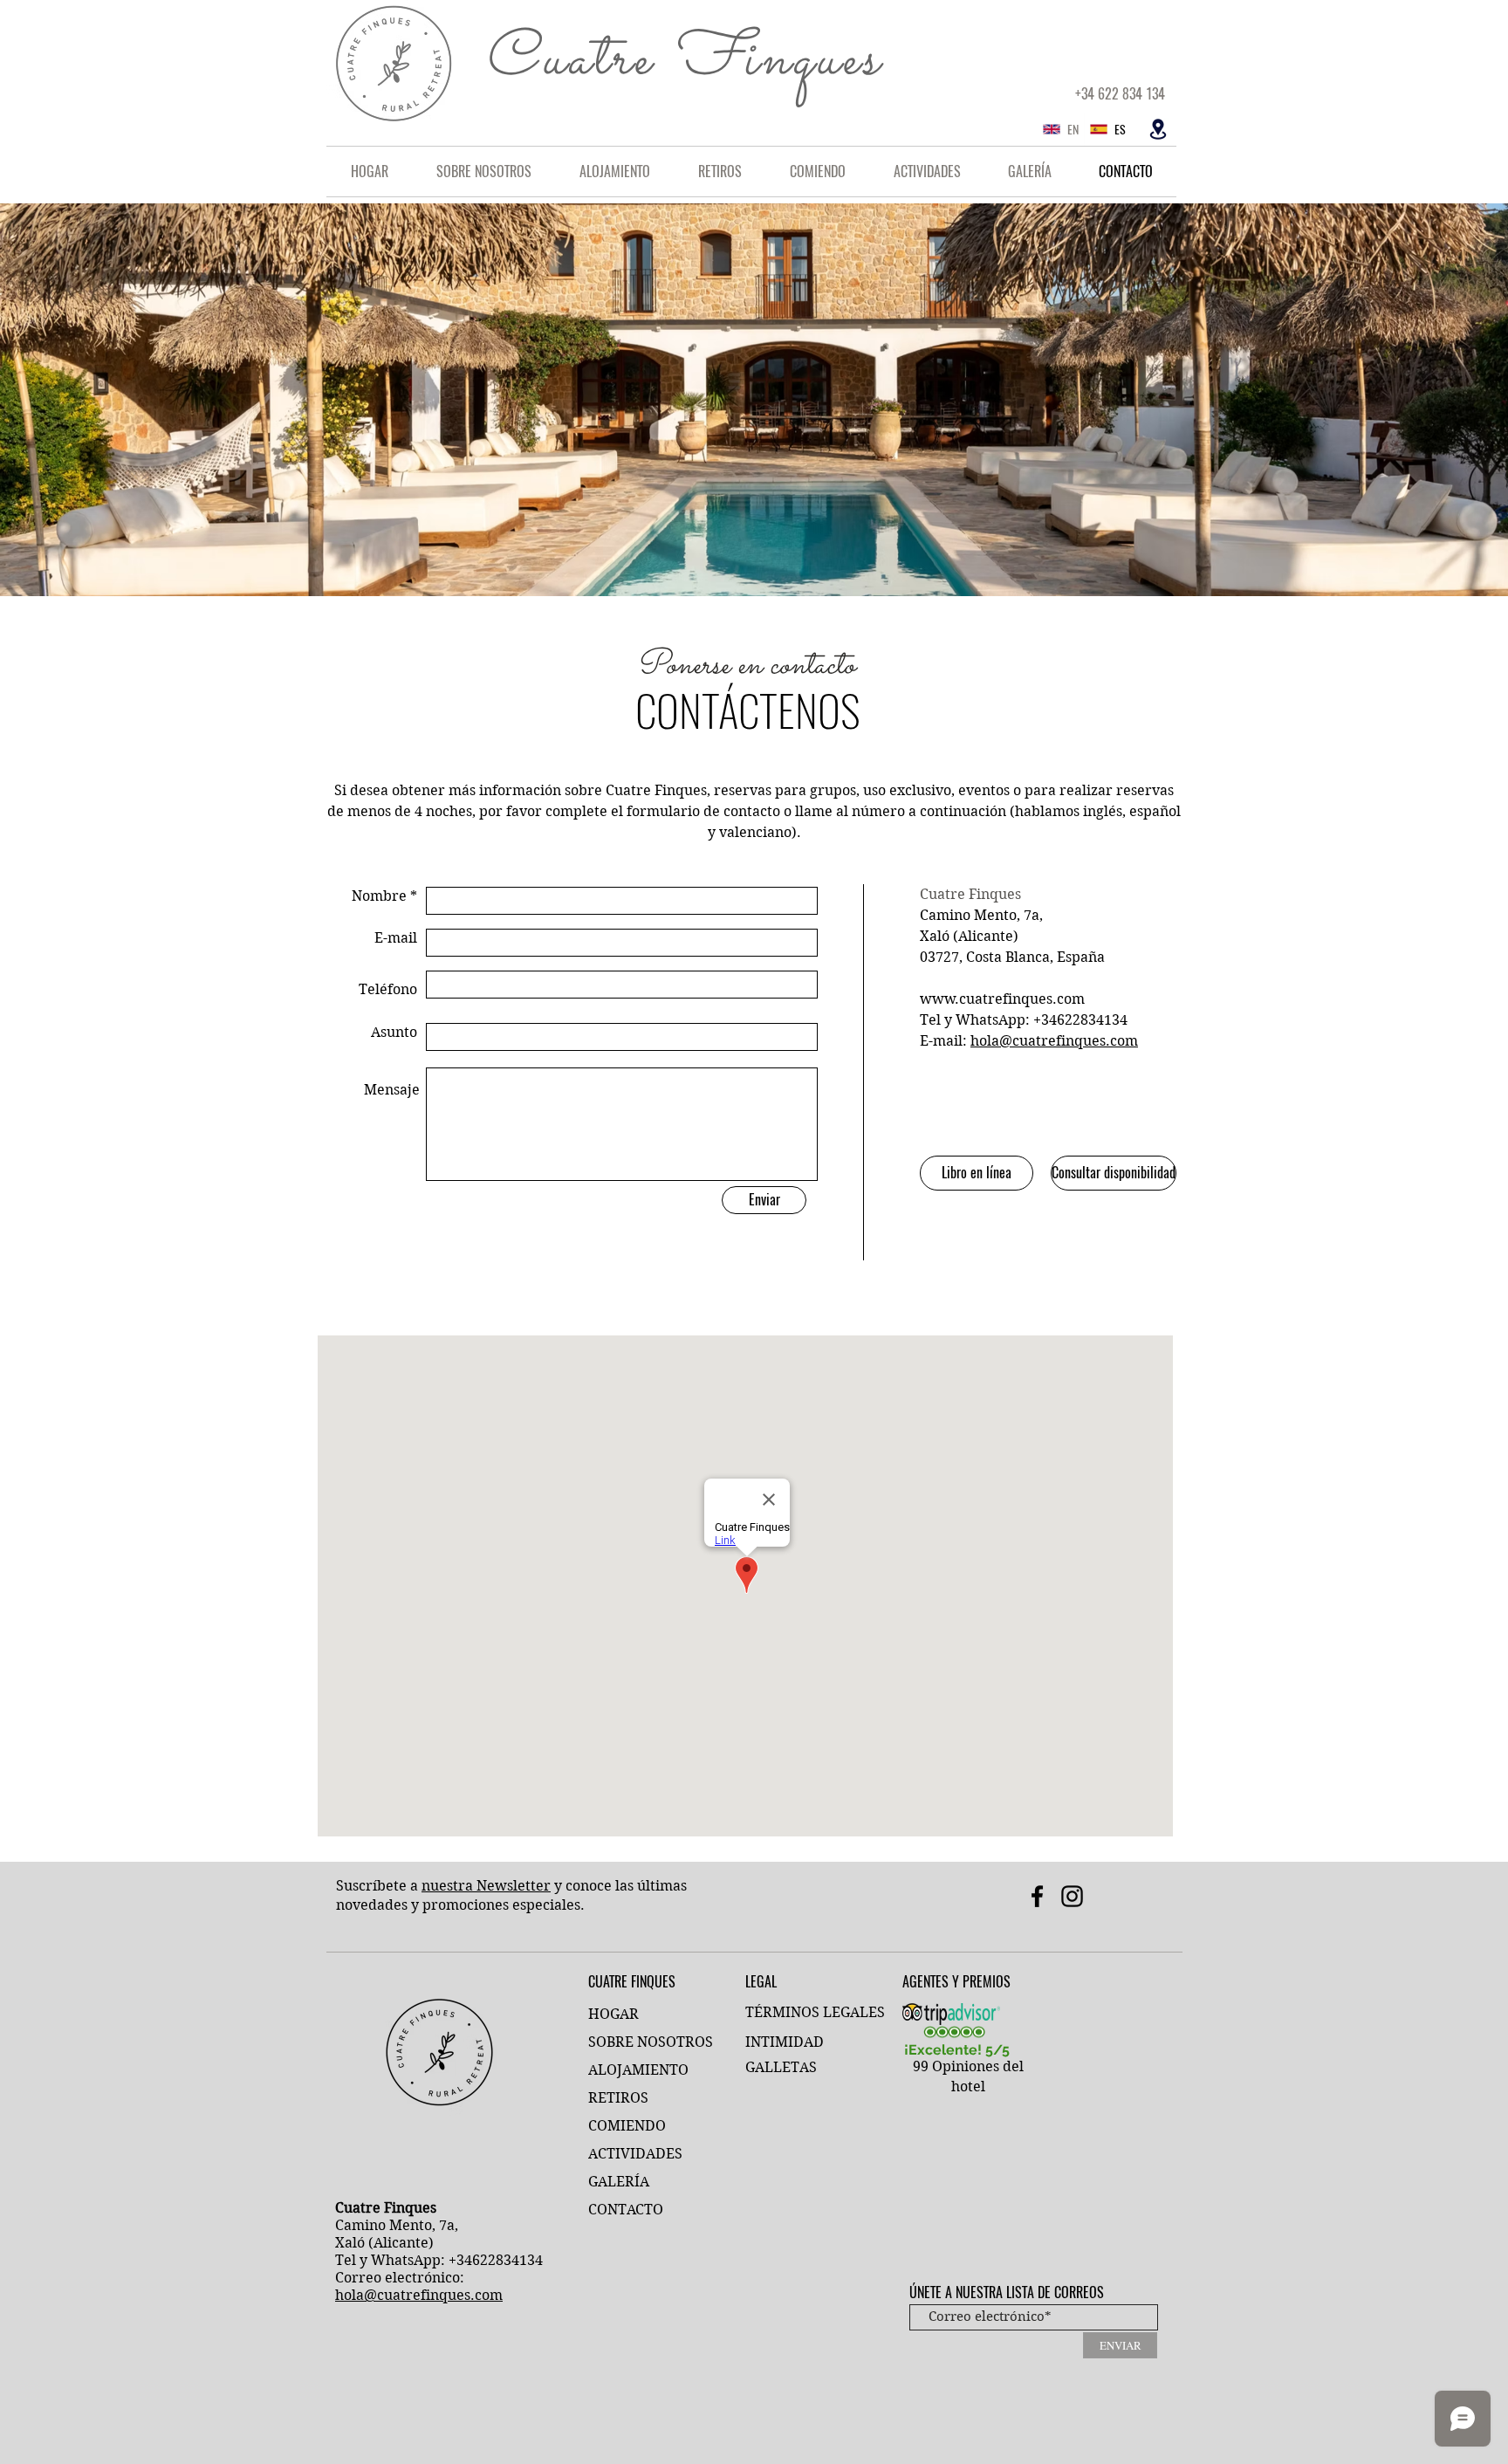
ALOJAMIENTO (638, 2070)
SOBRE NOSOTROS (651, 2042)
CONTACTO (626, 2210)
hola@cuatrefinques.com (1054, 1041)
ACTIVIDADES (635, 2154)
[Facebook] (1037, 1896)
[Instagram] (1072, 1896)
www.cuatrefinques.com (1002, 999)
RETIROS (618, 2098)
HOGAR (613, 2014)
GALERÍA (619, 2182)
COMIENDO (627, 2126)
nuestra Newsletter (486, 1886)
